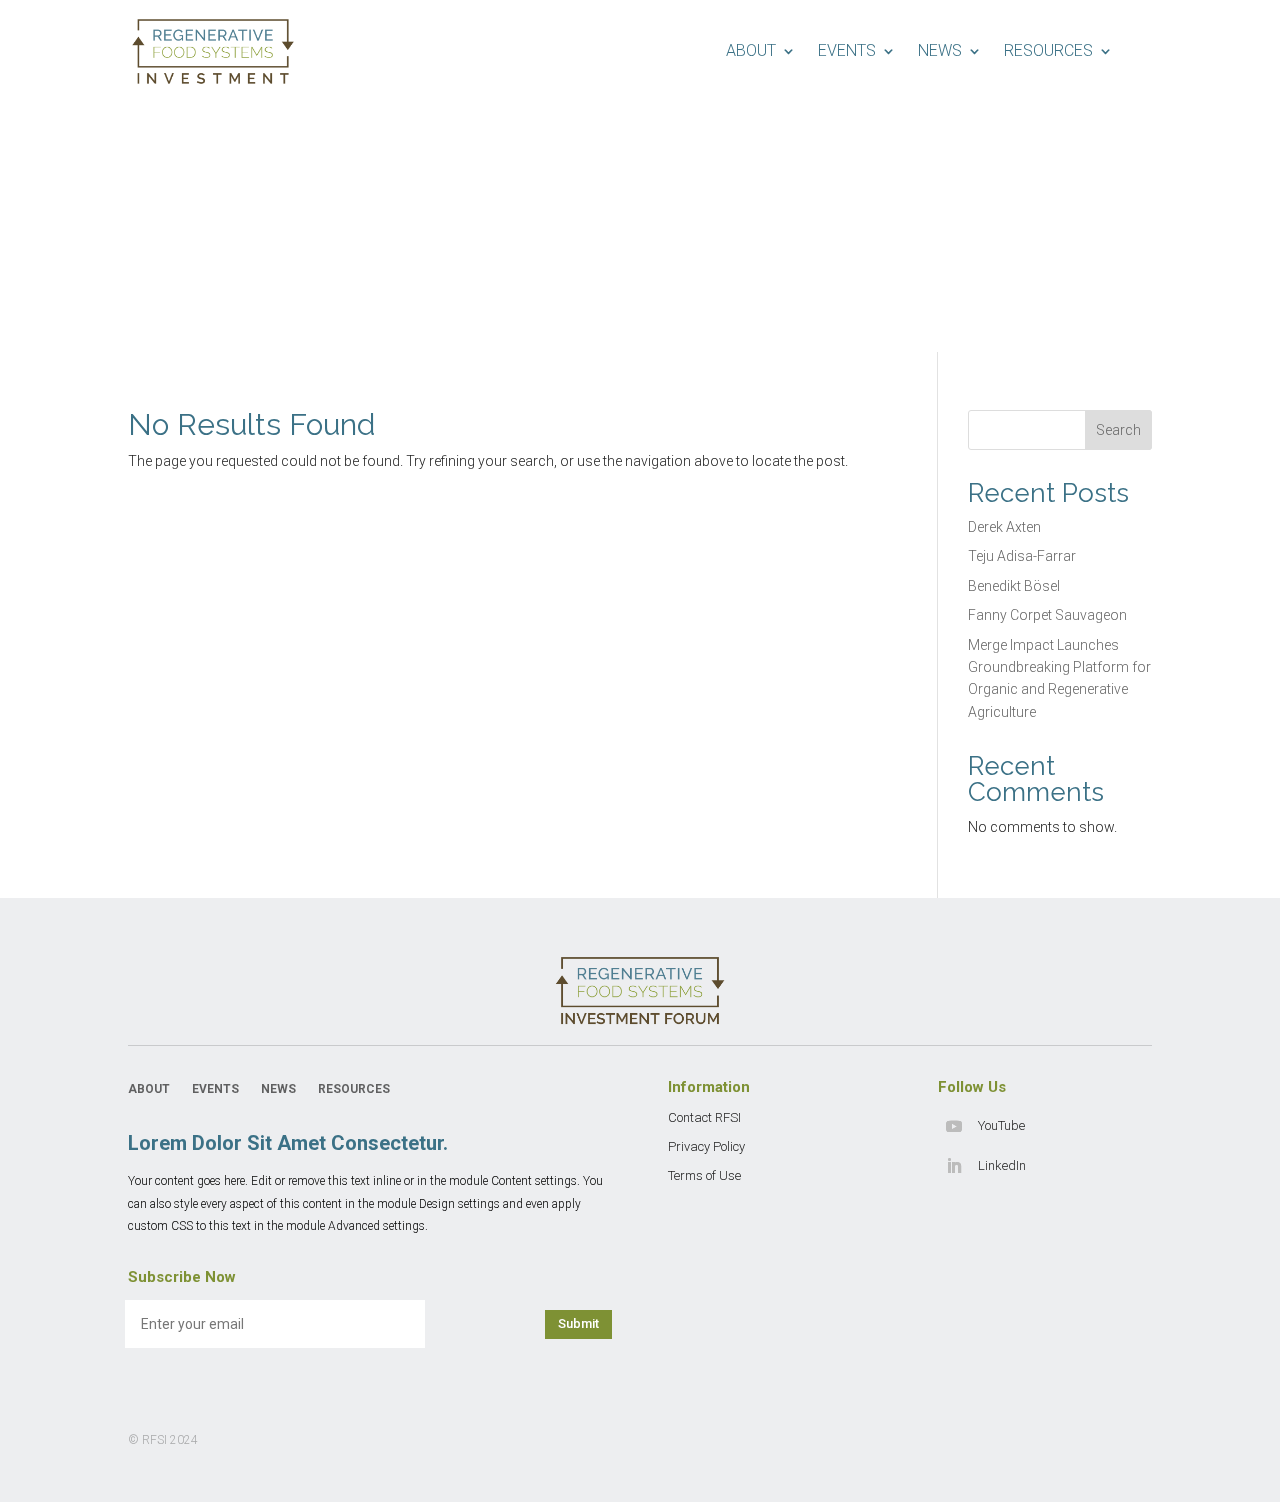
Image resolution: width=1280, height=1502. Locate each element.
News (940, 50)
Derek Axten (1004, 527)
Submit (578, 1323)
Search (1118, 430)
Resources (1048, 50)
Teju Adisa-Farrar (1022, 556)
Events (847, 50)
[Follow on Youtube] (954, 1126)
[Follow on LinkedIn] (954, 1166)
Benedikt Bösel (1014, 586)
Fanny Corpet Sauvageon (1047, 615)
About (751, 50)
